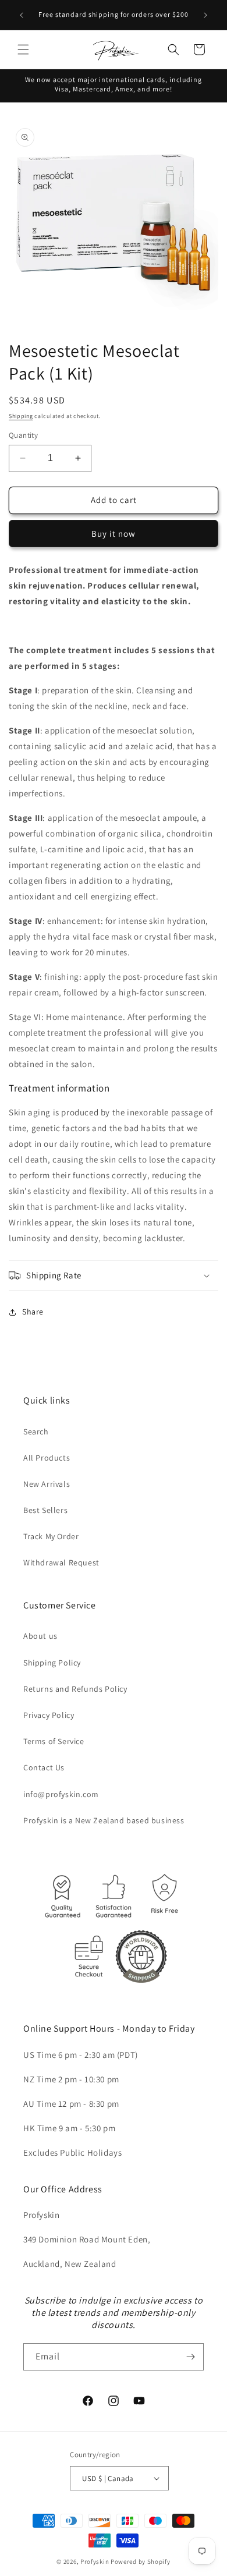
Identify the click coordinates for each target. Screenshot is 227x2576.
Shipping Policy (52, 1663)
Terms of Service (54, 1741)
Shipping (21, 416)
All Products (47, 1458)
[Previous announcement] (22, 15)
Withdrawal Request (61, 1562)
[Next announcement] (205, 15)
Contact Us (44, 1767)
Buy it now (114, 534)
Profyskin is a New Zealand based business (104, 1820)
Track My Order (51, 1536)
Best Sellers (45, 1510)
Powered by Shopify (141, 2561)
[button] (23, 49)
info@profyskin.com (61, 1794)
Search (36, 1431)
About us (40, 1636)
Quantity (23, 435)
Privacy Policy (49, 1715)
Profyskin (95, 2561)
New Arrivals (47, 1484)
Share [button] (33, 1312)
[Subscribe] (190, 2357)
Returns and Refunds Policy (75, 1689)
